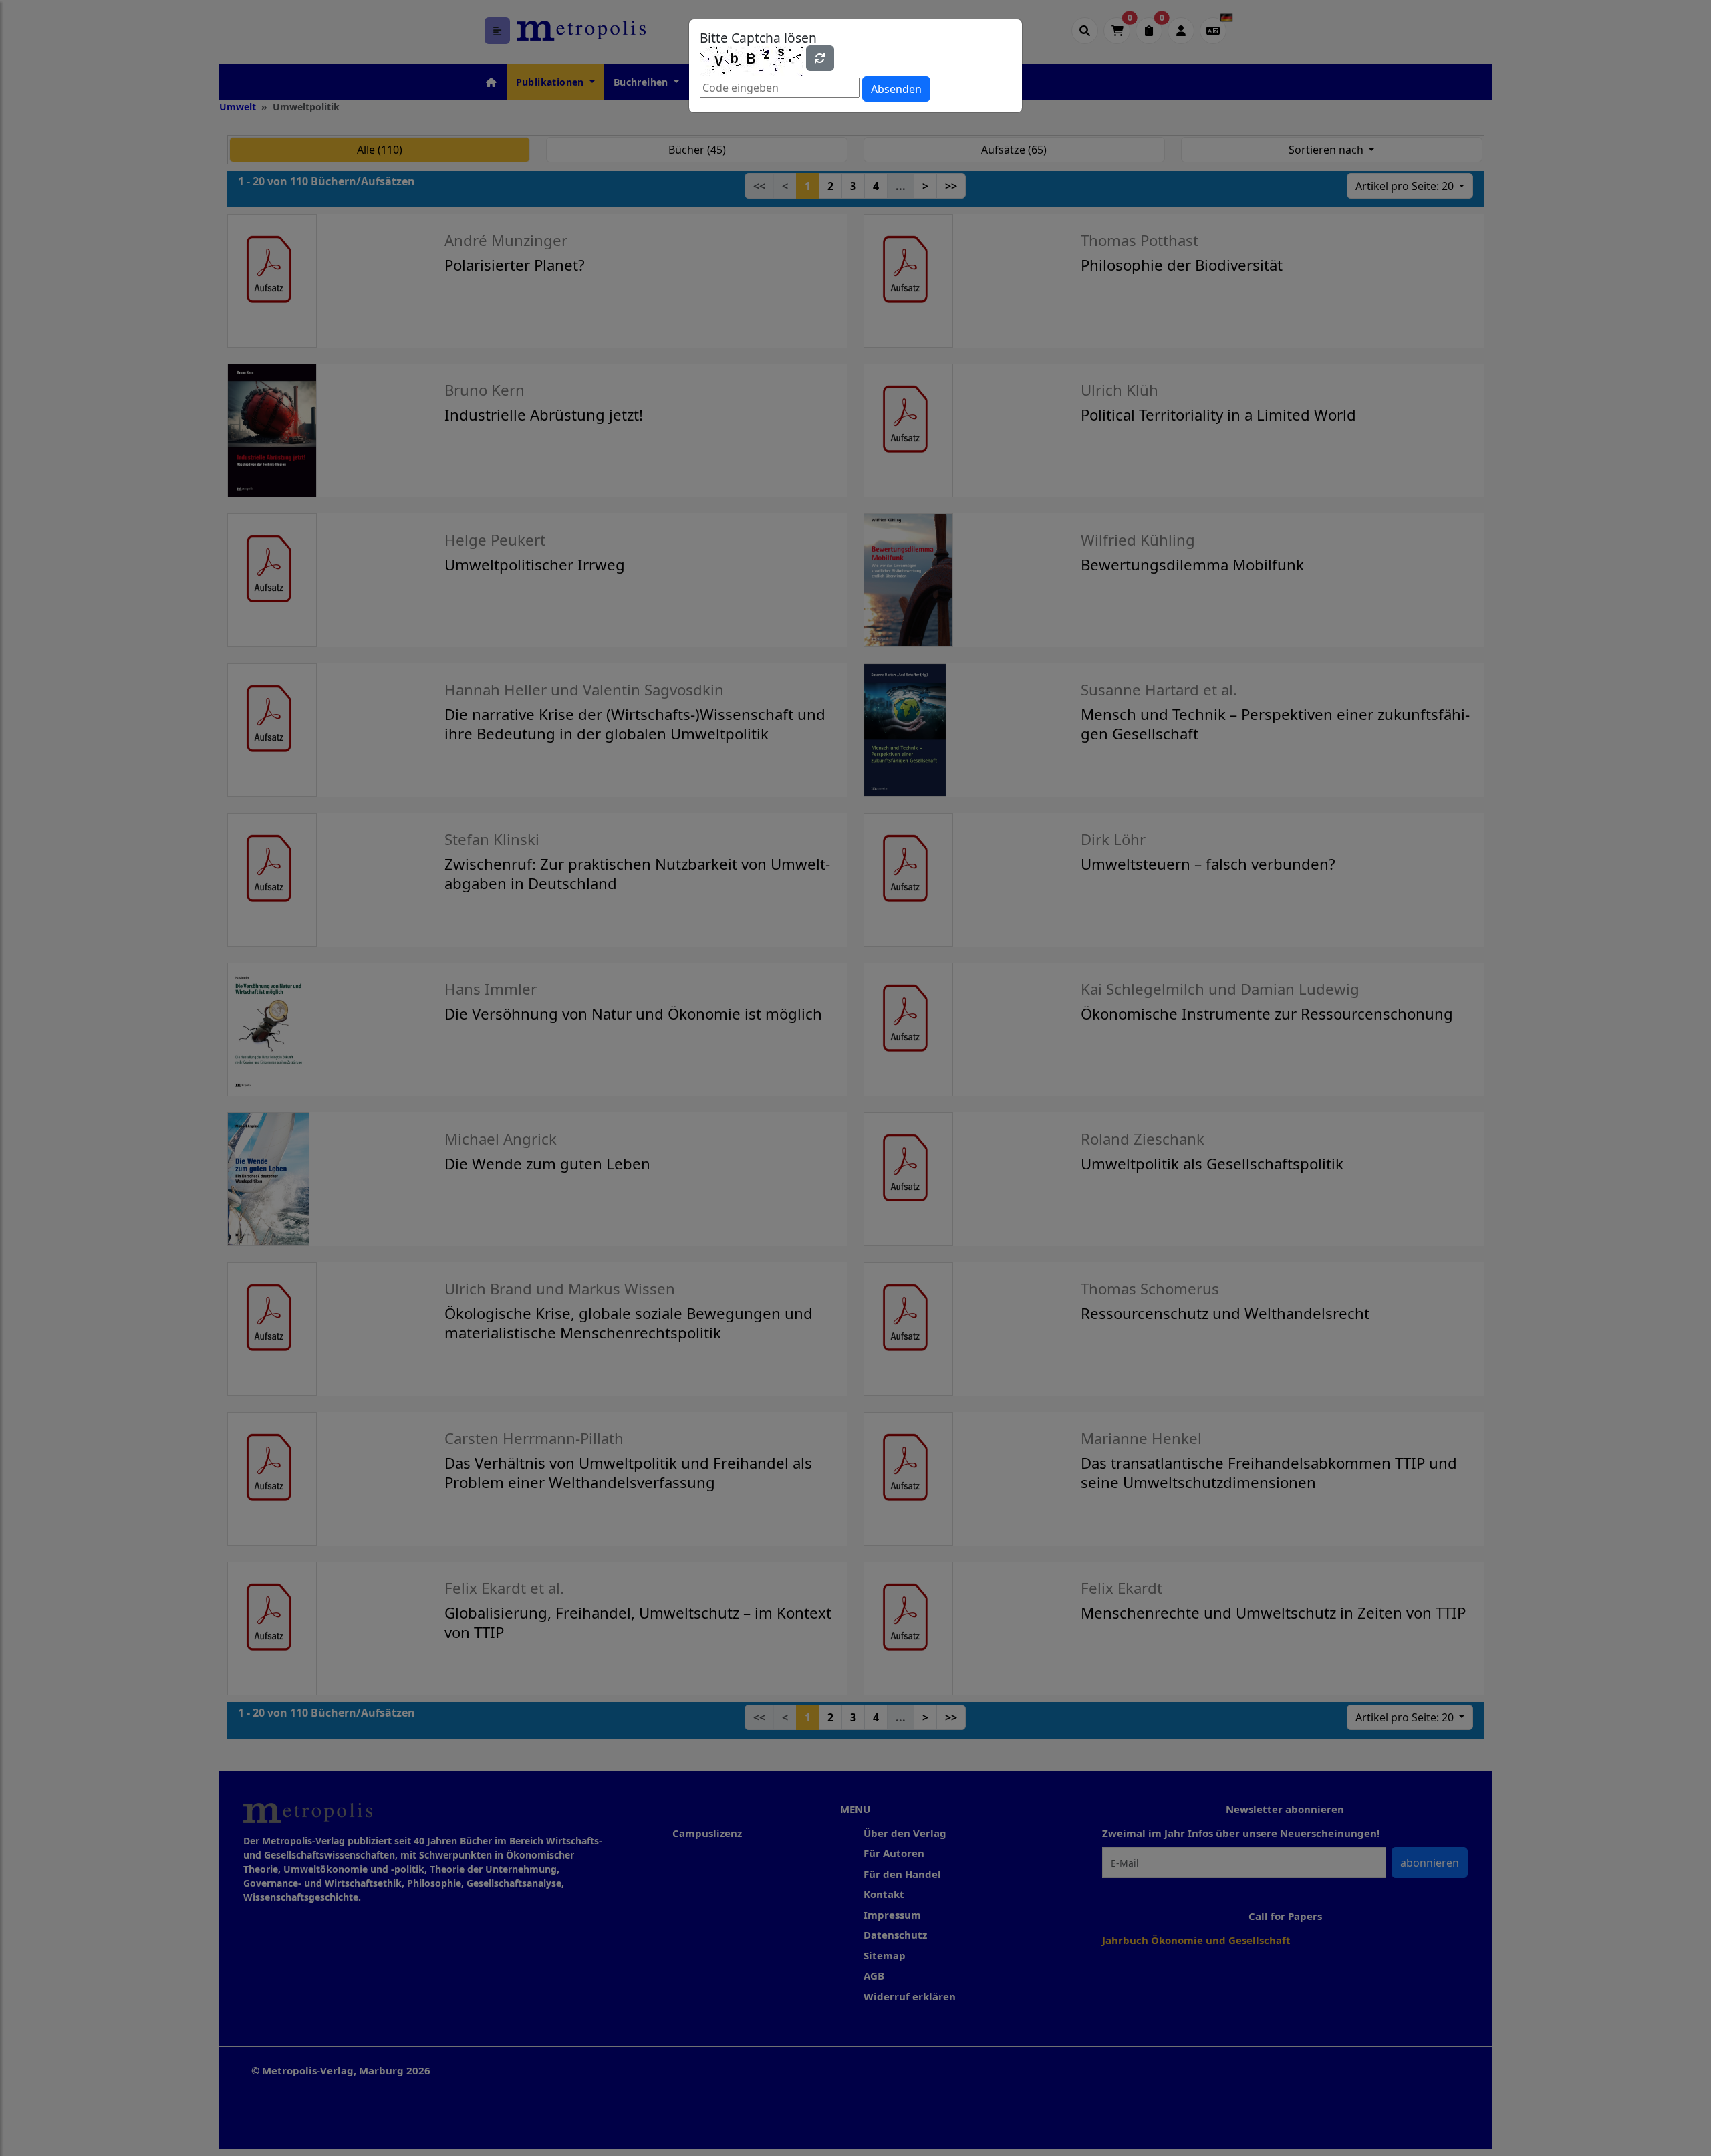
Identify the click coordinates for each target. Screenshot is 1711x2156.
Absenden (896, 89)
